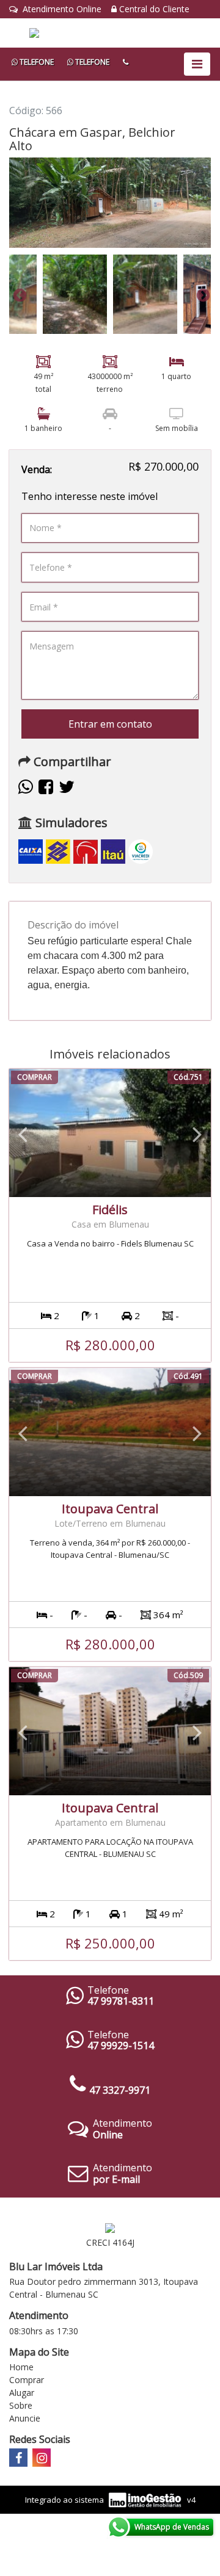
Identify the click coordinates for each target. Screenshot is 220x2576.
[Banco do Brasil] (58, 851)
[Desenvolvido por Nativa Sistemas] (146, 2499)
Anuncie (25, 2418)
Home (21, 2367)
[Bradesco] (86, 851)
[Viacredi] (141, 851)
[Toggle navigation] (197, 64)
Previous (18, 294)
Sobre (21, 2405)
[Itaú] (113, 851)
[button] (23, 1133)
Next (202, 294)
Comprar (27, 2380)
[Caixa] (31, 851)
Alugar (22, 2393)
